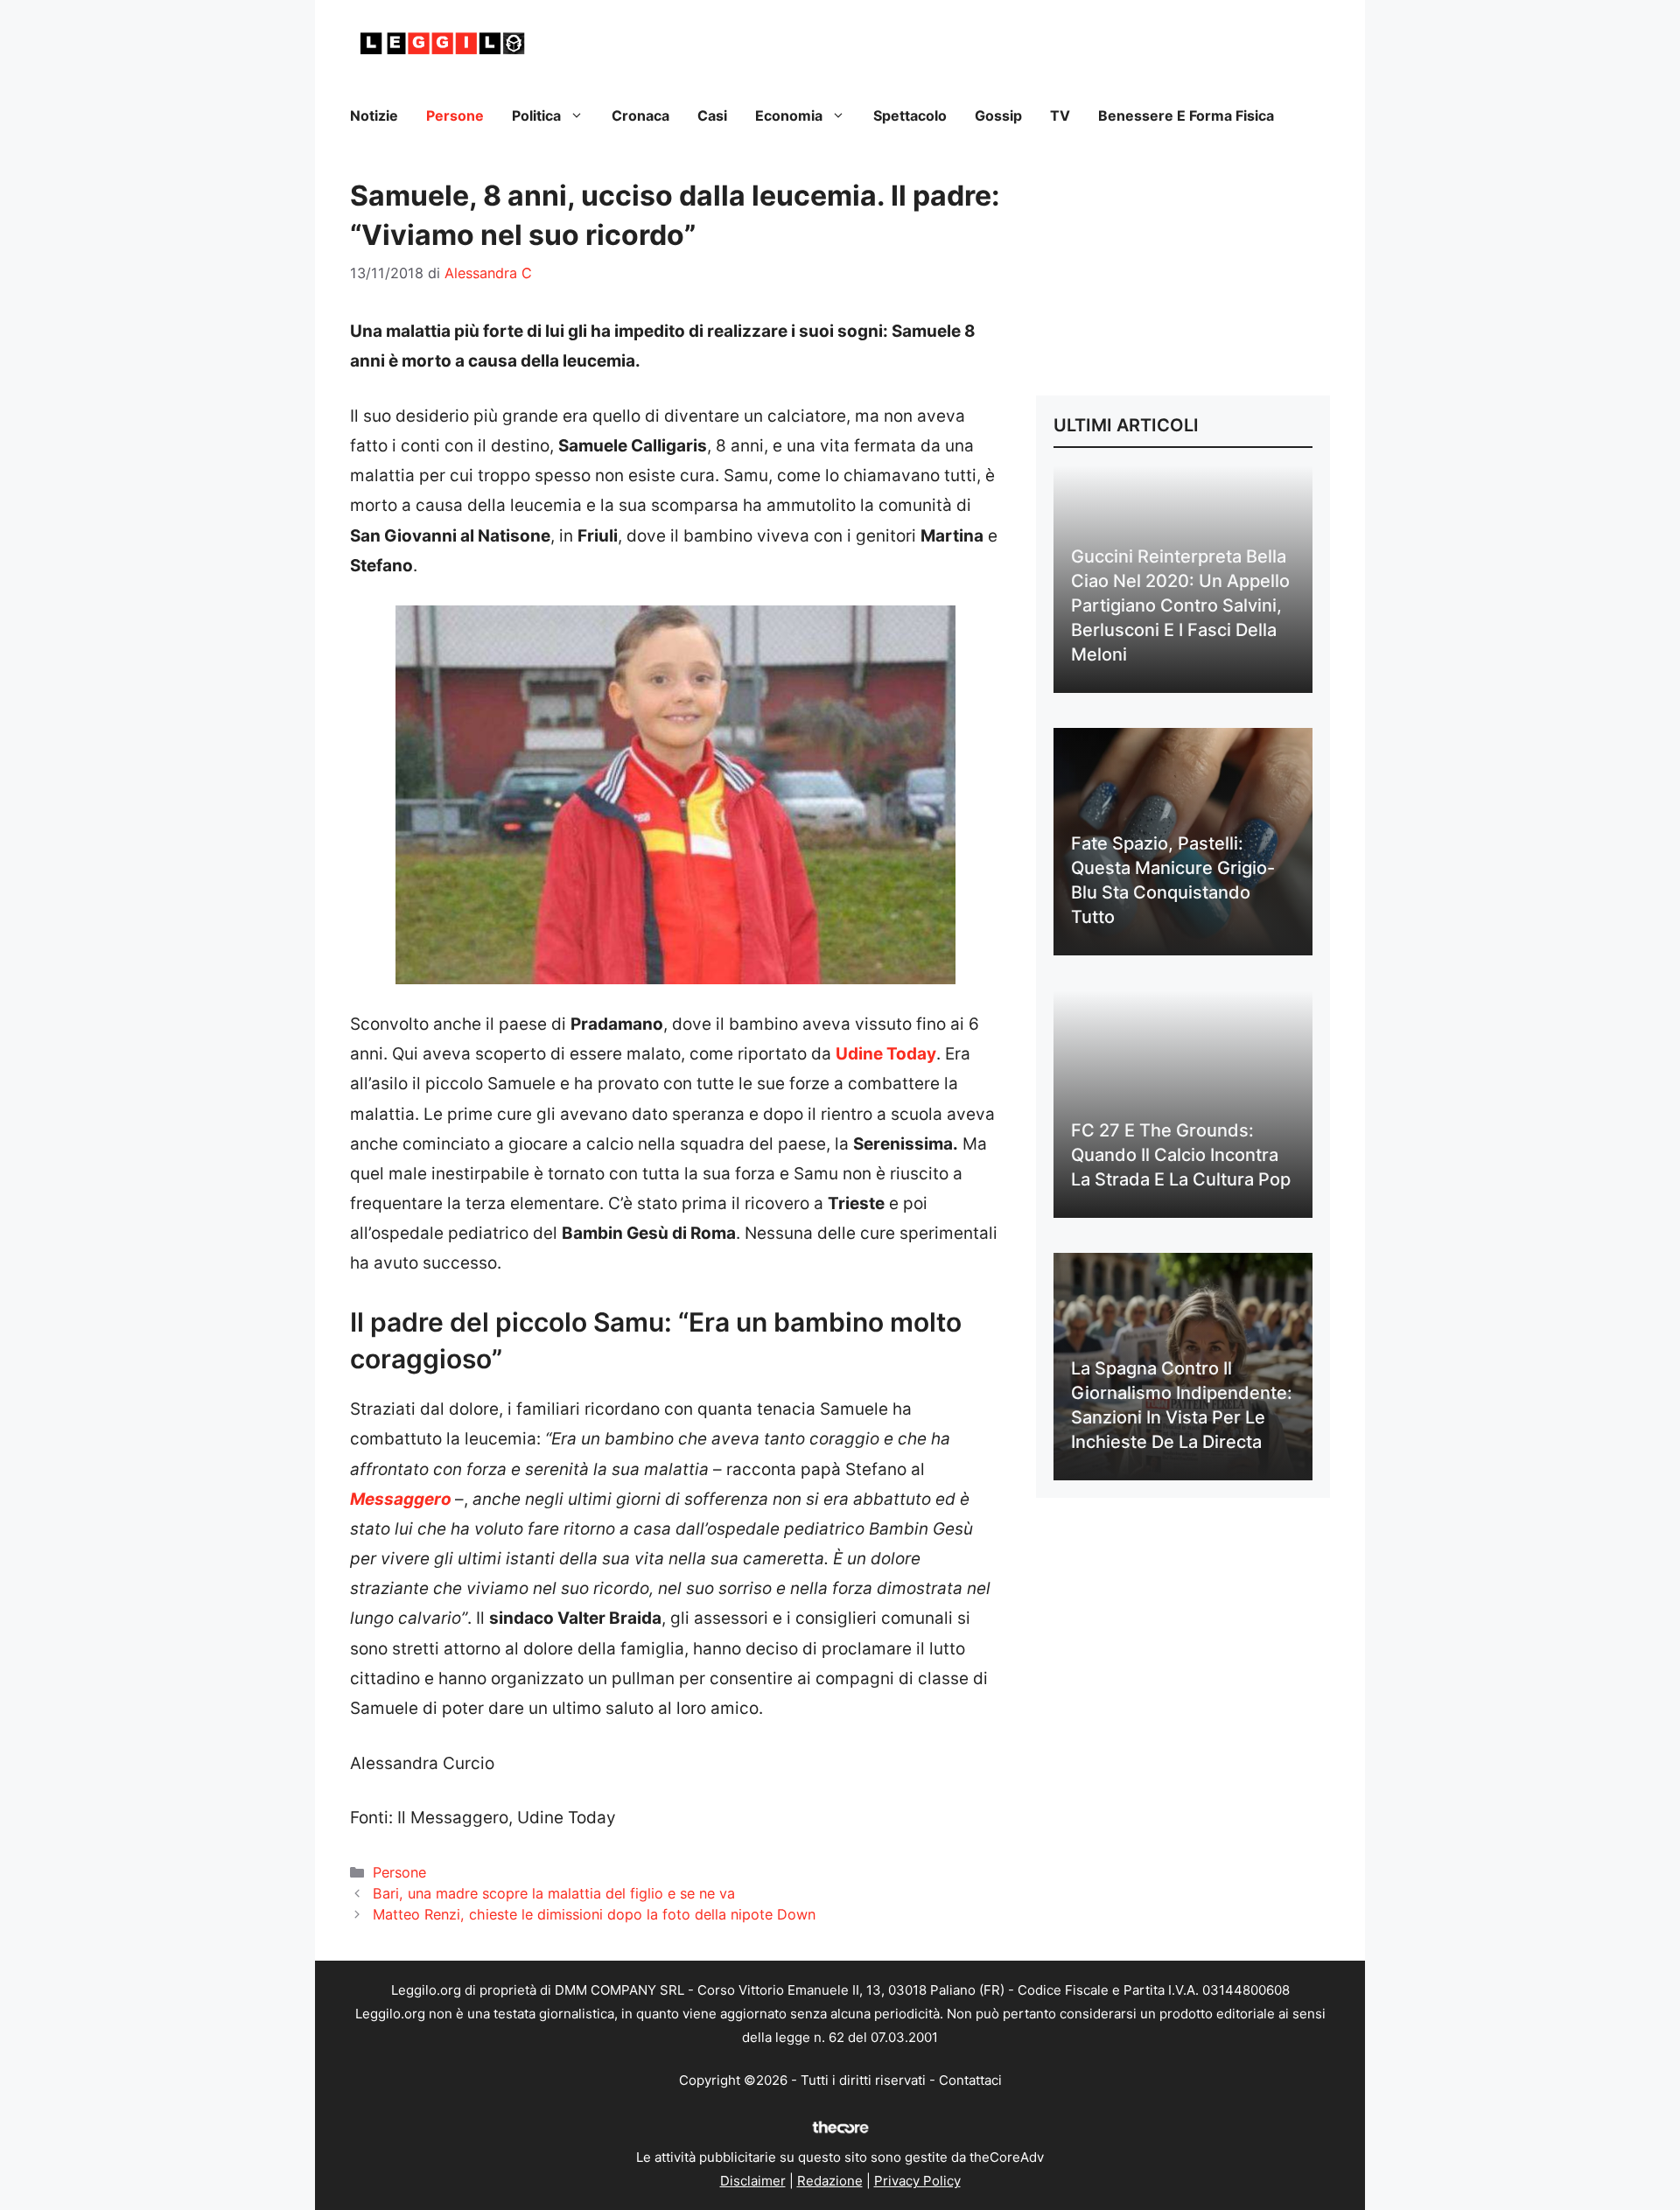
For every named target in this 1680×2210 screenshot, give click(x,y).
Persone (455, 115)
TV (1060, 115)
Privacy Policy (917, 2181)
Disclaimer (753, 2181)
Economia (789, 115)
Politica (536, 115)
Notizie (374, 115)
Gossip (998, 115)
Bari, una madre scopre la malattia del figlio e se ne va (554, 1893)
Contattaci (970, 2080)
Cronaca (640, 115)
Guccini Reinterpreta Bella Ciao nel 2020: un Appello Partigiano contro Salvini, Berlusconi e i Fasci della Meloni (1180, 605)
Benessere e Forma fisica (1186, 115)
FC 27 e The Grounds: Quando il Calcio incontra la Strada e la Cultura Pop (1181, 1155)
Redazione (830, 2181)
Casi (712, 115)
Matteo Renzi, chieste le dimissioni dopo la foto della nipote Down (594, 1914)
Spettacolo (910, 115)
